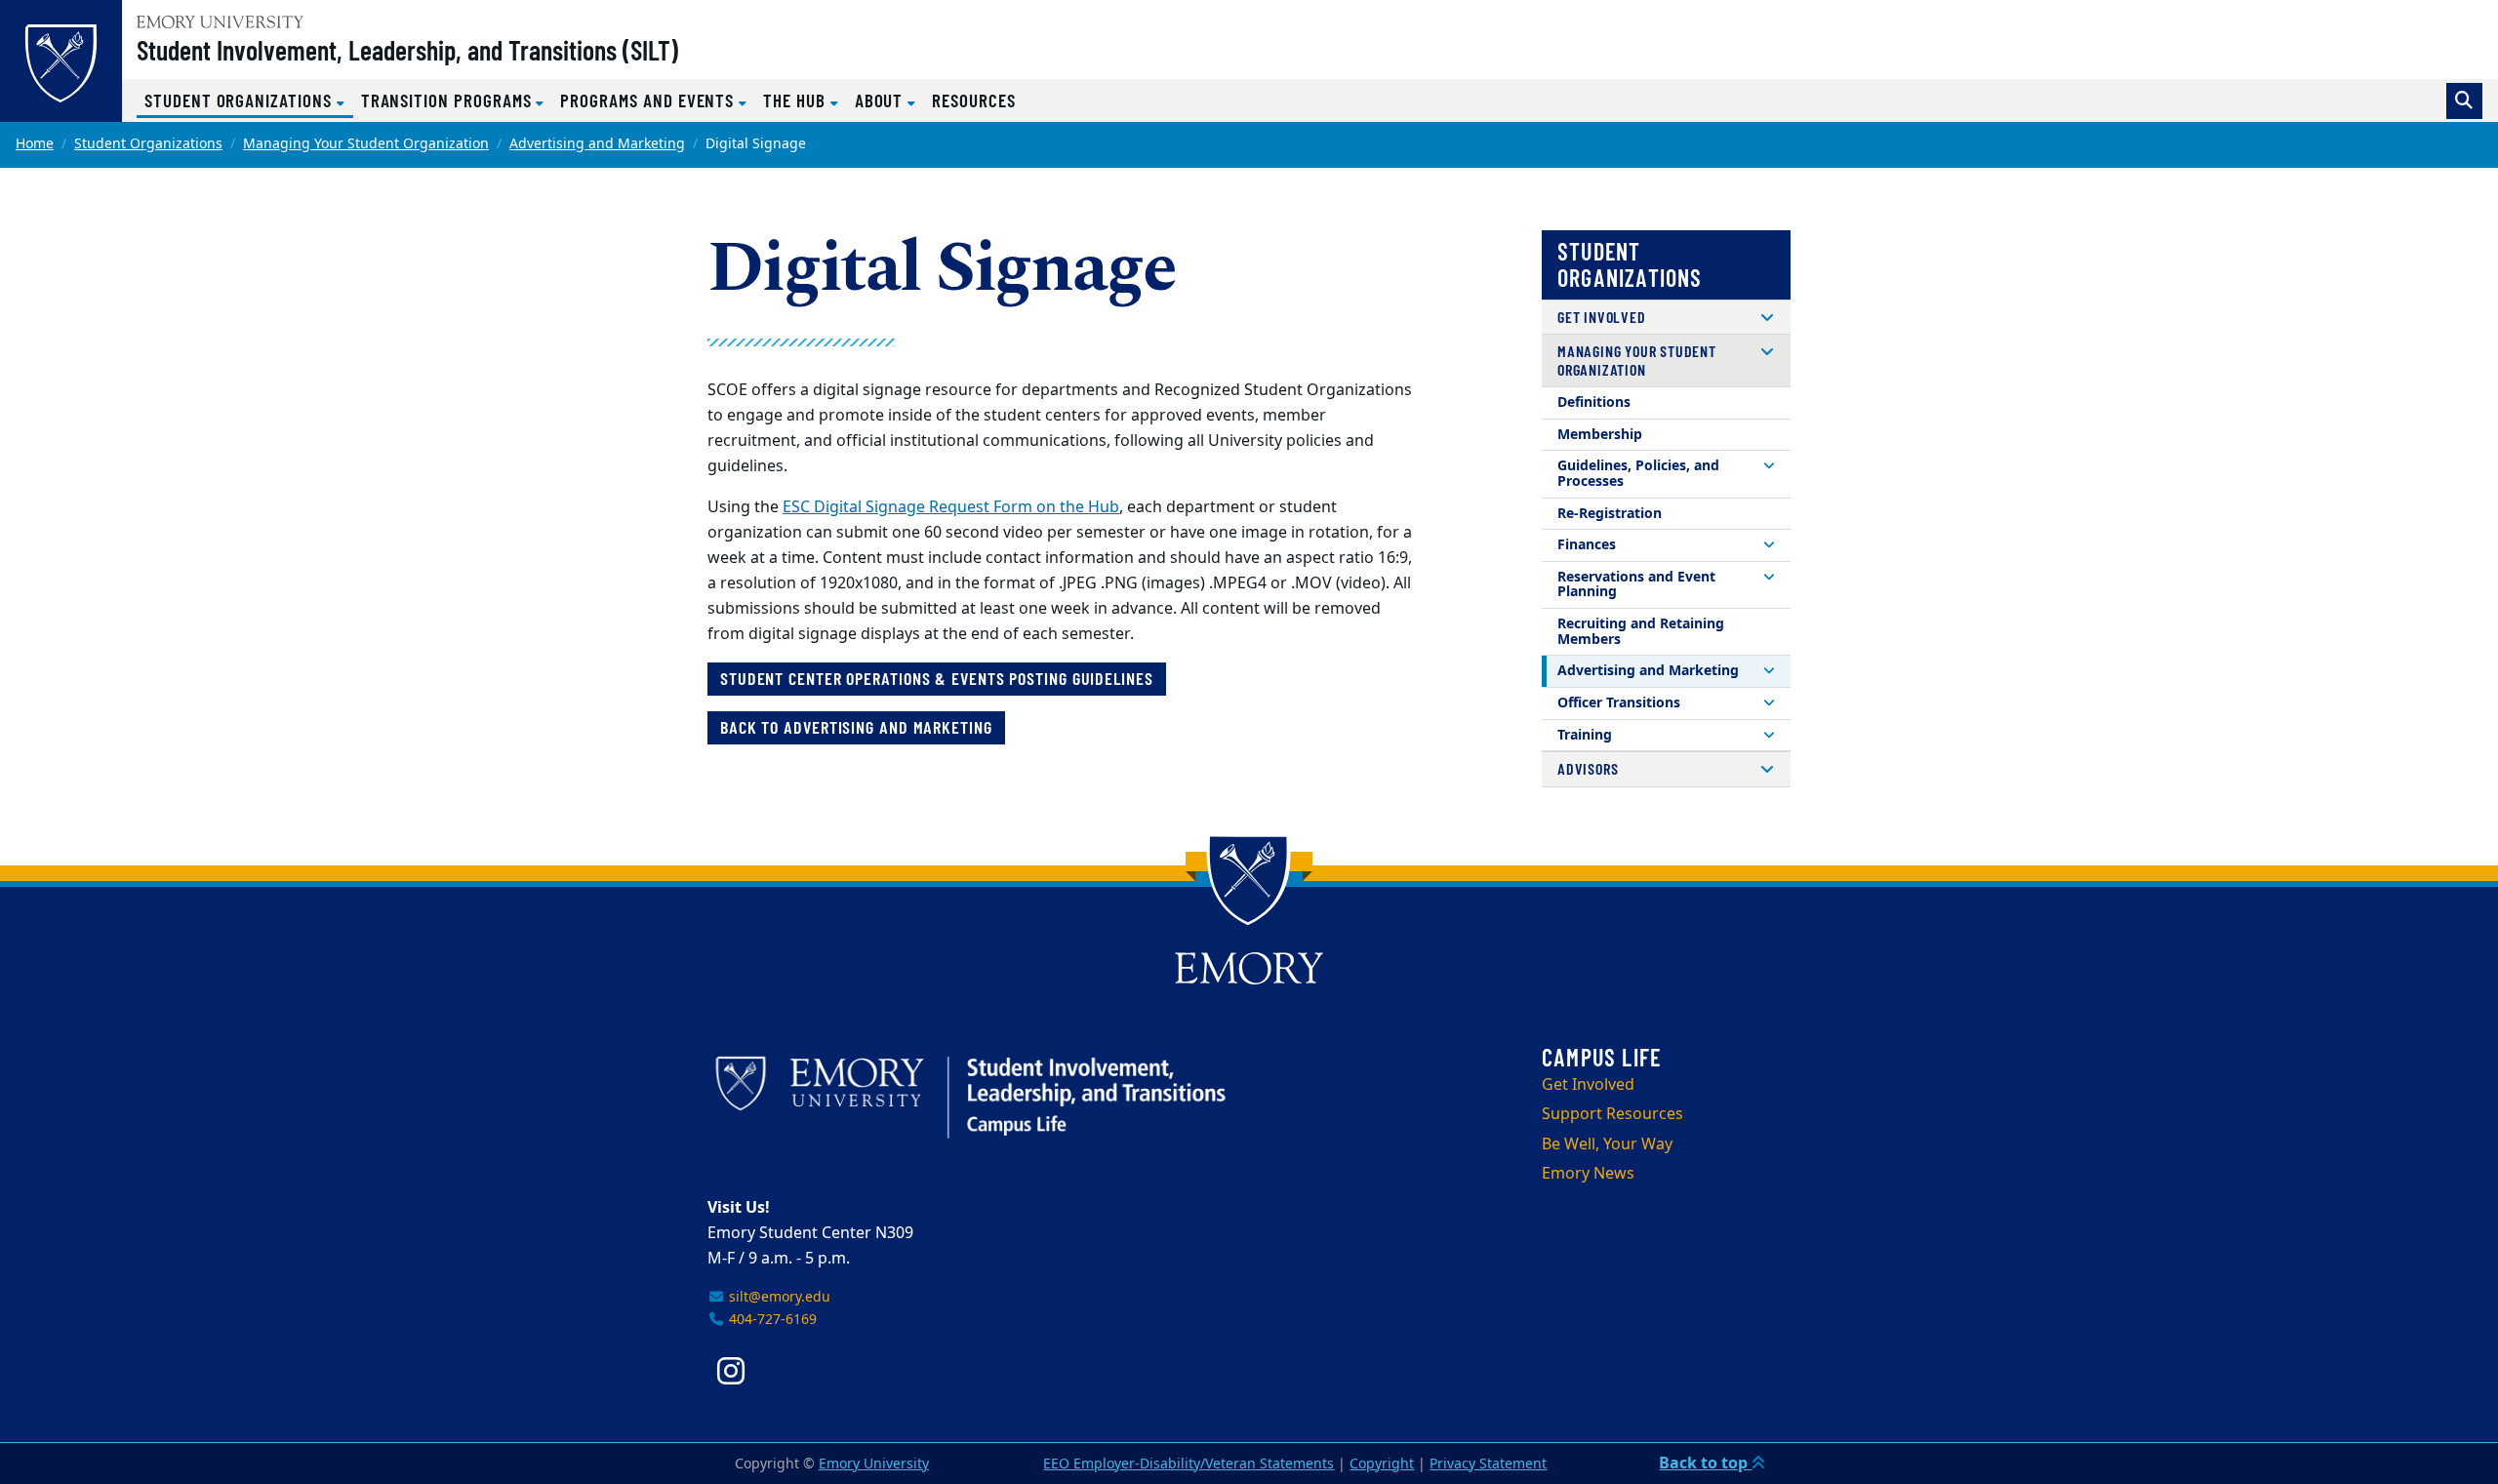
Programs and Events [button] (649, 100)
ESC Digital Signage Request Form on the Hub (951, 507)
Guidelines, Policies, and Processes (1638, 474)
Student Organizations (148, 144)
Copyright (1382, 1464)
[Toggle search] (2464, 101)
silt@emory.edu (778, 1297)
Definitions (1594, 402)
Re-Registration (1610, 514)
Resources (973, 100)
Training (1585, 735)
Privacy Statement (1488, 1464)
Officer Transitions (1619, 703)
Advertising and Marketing (597, 144)
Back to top (1705, 1464)
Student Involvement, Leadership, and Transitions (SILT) (407, 50)
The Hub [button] (797, 100)
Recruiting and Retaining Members (1641, 632)
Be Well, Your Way (1607, 1144)
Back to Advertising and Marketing (856, 727)
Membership (1600, 435)
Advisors (1588, 768)
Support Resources (1612, 1114)
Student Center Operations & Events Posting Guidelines (937, 678)
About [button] (882, 100)
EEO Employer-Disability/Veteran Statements (1189, 1464)
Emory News (1588, 1174)
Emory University (874, 1464)
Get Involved (1602, 317)
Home (35, 144)
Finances (1587, 545)
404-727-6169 (771, 1320)
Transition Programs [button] (449, 100)
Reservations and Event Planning (1636, 585)
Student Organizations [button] (249, 100)
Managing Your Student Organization (366, 144)
